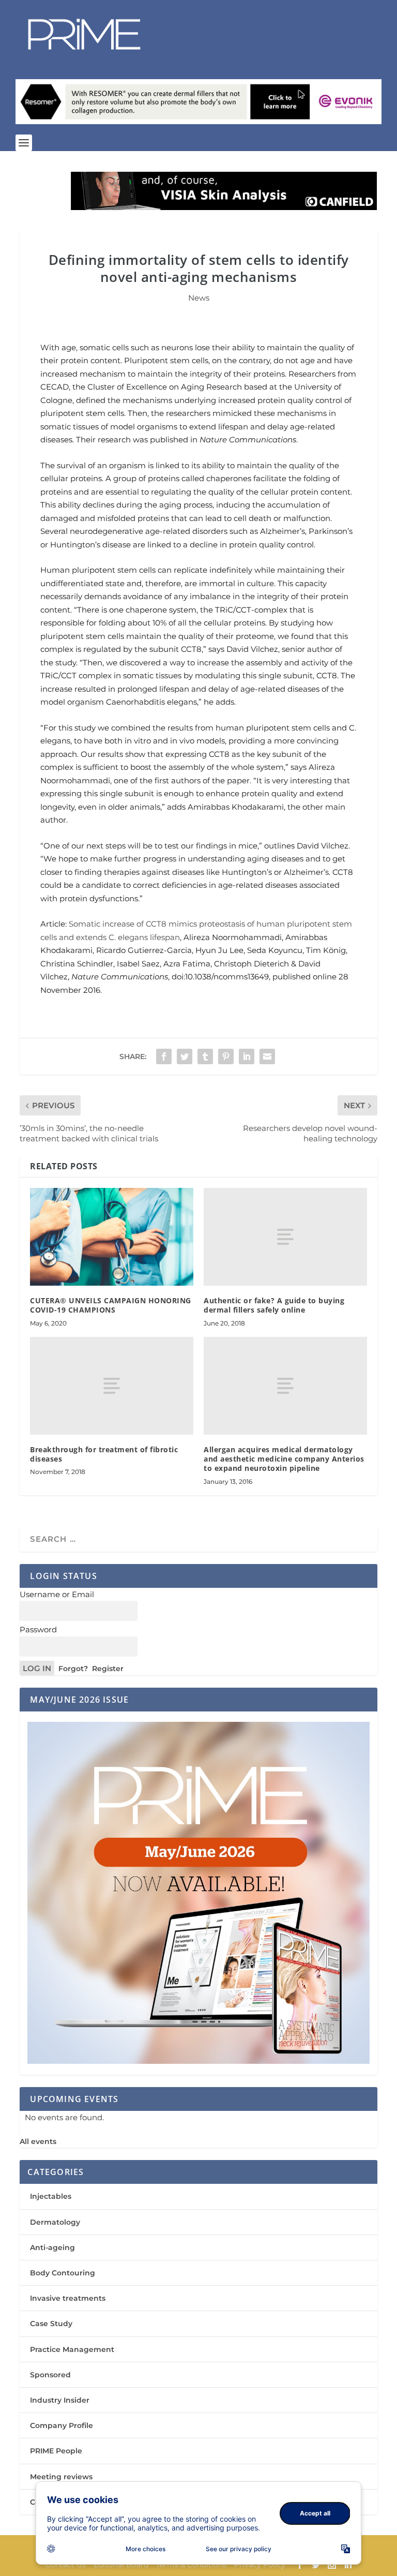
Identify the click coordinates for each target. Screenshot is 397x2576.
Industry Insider (60, 2400)
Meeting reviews (61, 2477)
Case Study (51, 2324)
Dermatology (55, 2222)
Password (38, 1629)
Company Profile (62, 2425)
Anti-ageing (52, 2247)
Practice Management (72, 2349)
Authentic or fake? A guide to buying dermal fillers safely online (274, 1305)
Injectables (51, 2196)
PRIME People (56, 2451)
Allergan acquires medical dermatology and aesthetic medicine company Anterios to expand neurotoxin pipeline (284, 1459)
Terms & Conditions (191, 2565)
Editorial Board (121, 2565)
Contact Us (66, 2565)
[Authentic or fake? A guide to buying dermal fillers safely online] (285, 1237)
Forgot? (73, 1669)
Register (108, 1669)
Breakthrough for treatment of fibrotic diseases (104, 1454)
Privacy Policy (260, 2565)
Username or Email (57, 1594)
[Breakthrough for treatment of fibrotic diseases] (112, 1386)
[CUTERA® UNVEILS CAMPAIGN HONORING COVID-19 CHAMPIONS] (112, 1237)
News (199, 298)
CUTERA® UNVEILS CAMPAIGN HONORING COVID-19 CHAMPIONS (111, 1305)
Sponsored (50, 2375)
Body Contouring (63, 2273)
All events (38, 2141)
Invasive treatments (68, 2298)
